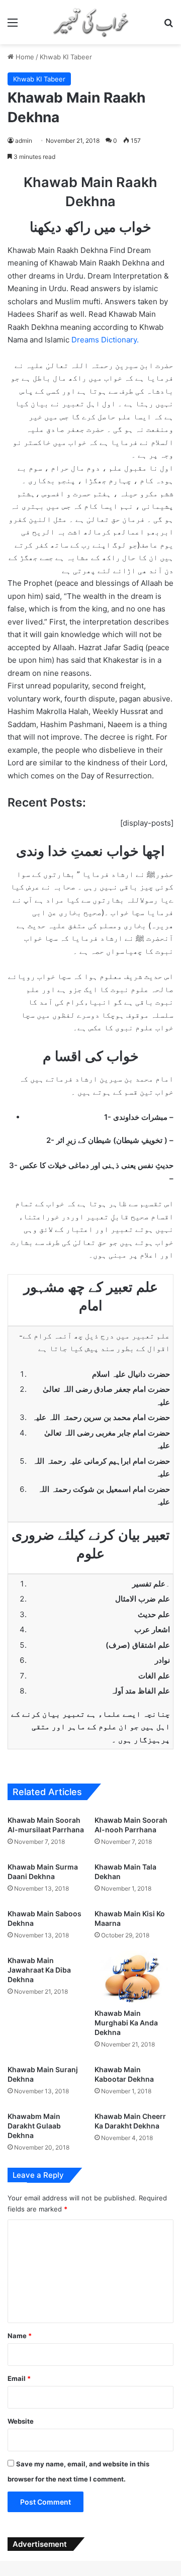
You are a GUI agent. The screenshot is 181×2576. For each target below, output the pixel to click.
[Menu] (13, 26)
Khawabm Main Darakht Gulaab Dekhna (34, 2126)
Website (21, 2421)
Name (20, 2336)
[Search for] (168, 26)
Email (19, 2378)
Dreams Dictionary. (105, 340)
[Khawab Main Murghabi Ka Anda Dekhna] (134, 1977)
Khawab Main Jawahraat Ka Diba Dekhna (39, 1970)
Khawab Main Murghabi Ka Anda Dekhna (126, 2023)
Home (24, 57)
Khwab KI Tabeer (66, 57)
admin (24, 141)
